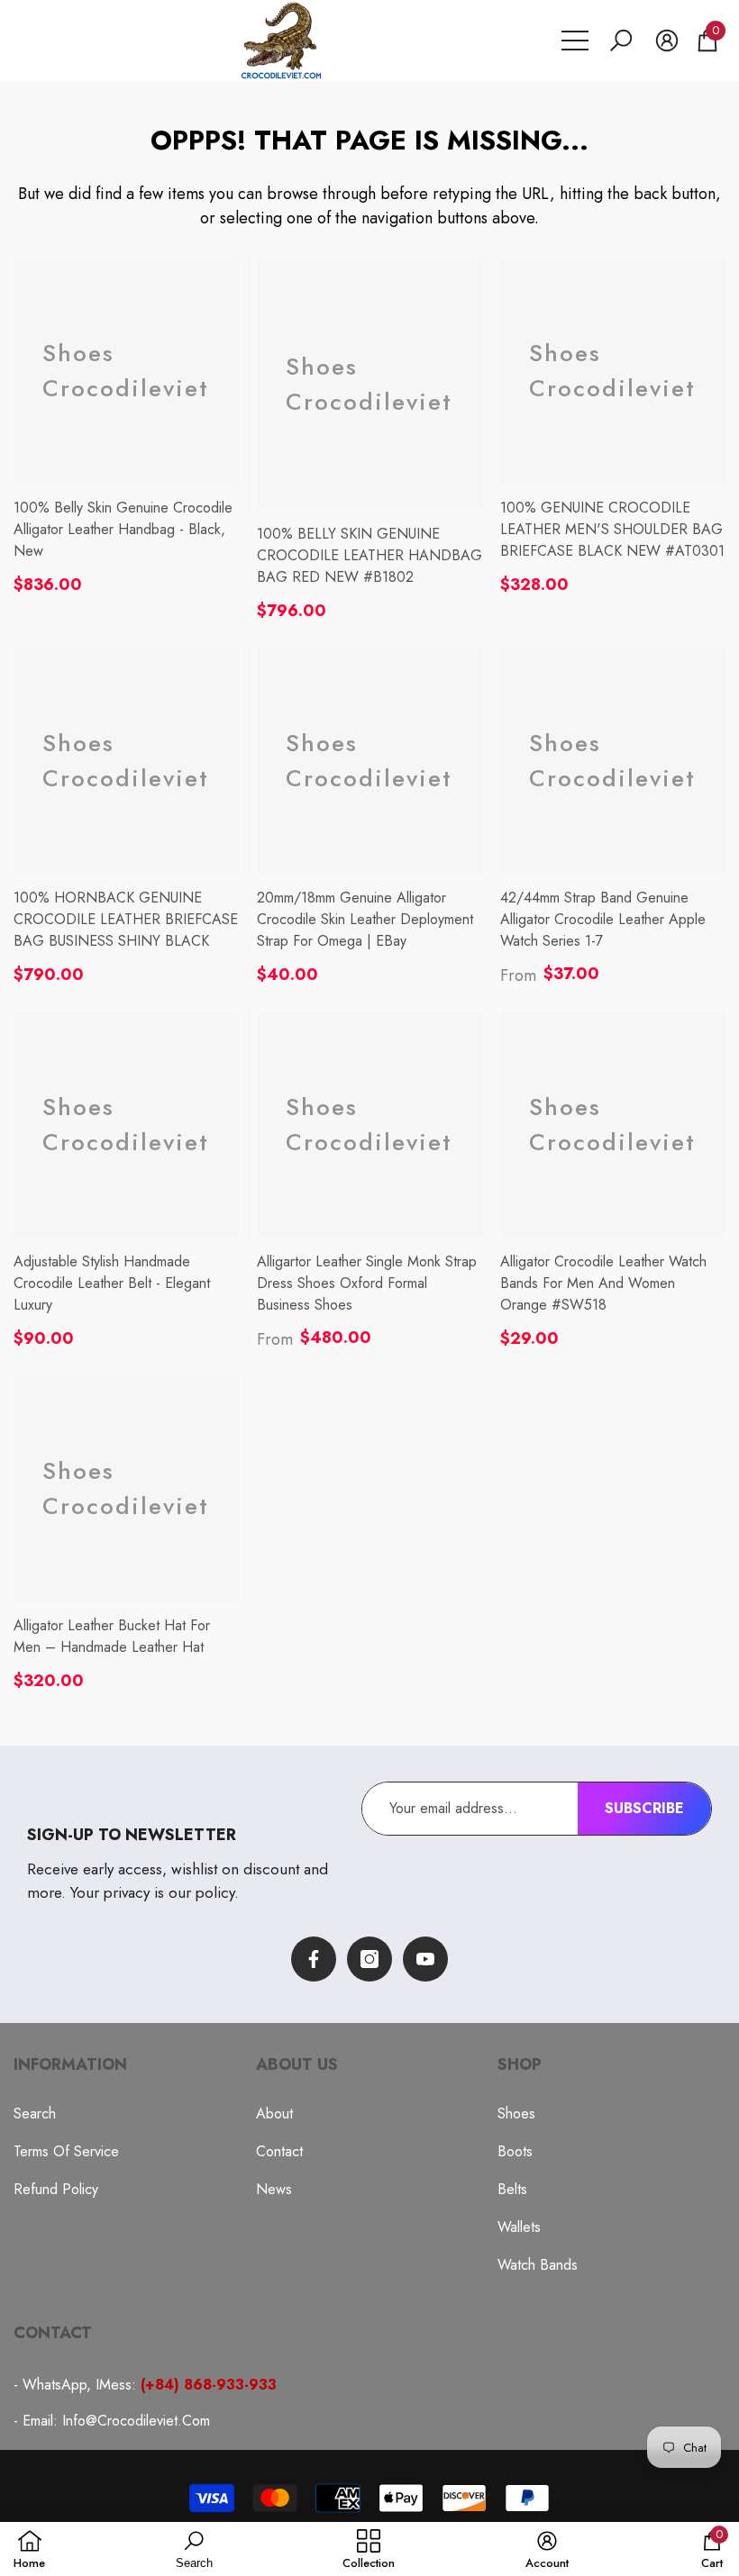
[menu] (575, 41)
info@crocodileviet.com (136, 2421)
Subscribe (644, 1808)
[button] (621, 41)
